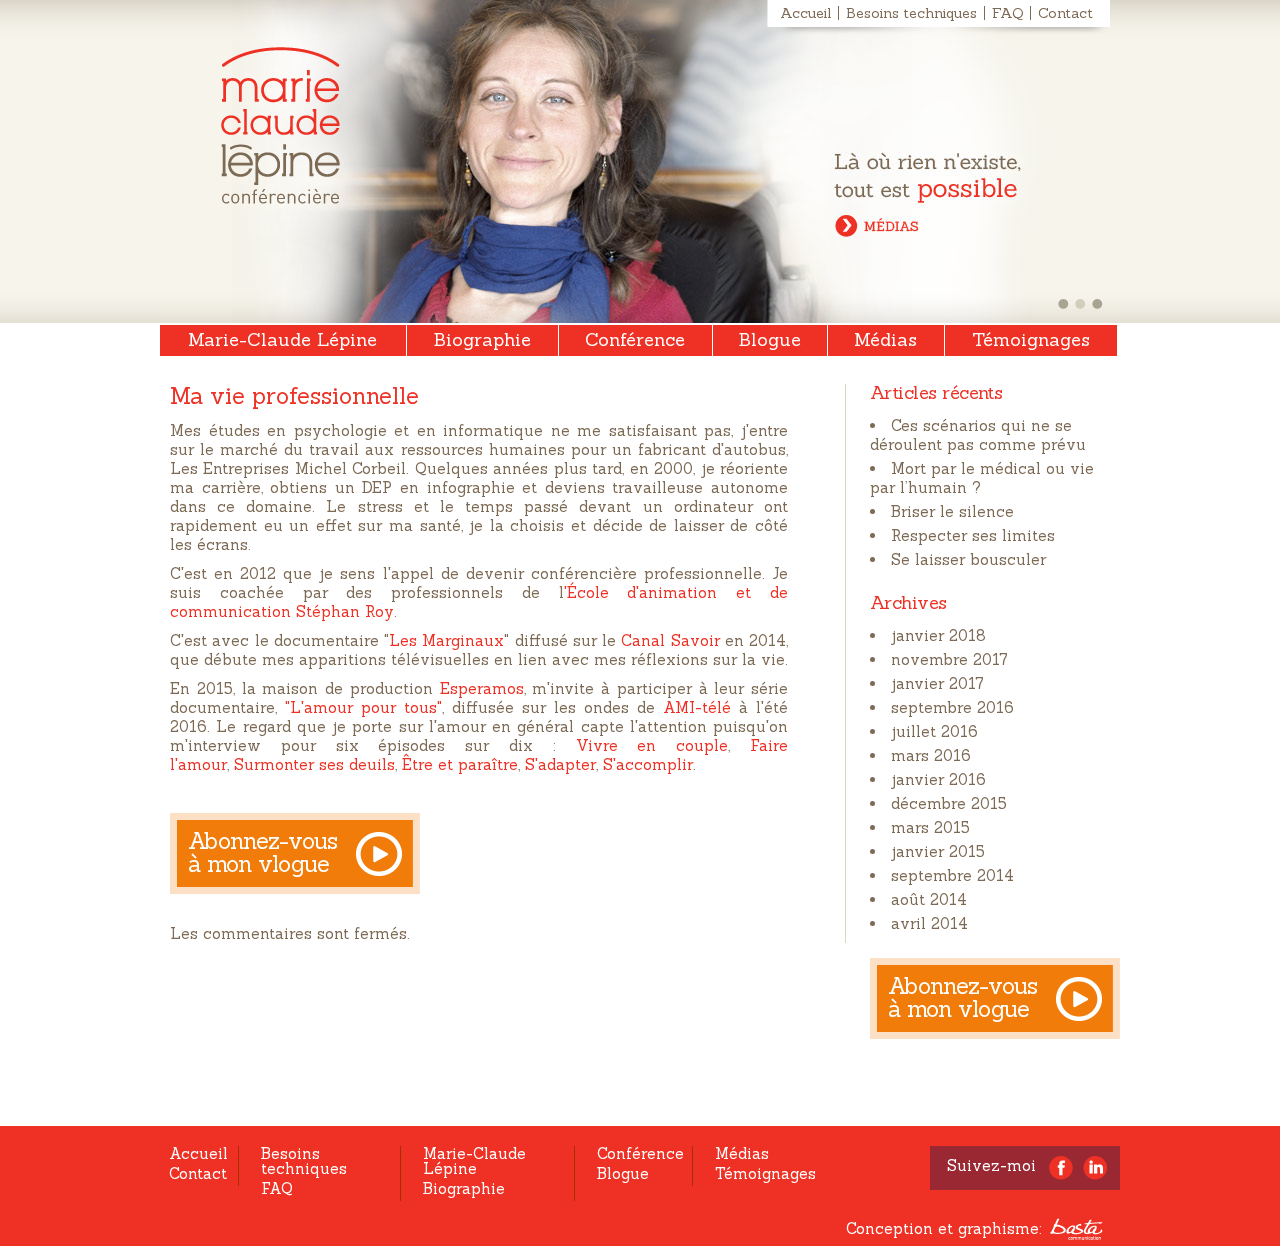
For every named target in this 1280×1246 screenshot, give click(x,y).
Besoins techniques (911, 13)
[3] (1097, 304)
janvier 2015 (938, 851)
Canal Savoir (670, 640)
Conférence (635, 339)
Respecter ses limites (973, 535)
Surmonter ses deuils (314, 764)
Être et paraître (460, 764)
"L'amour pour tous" (363, 707)
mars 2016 (931, 755)
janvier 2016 (938, 779)
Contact (1065, 13)
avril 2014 (929, 923)
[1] (1063, 304)
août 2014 (929, 899)
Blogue (770, 339)
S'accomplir (648, 764)
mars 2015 (930, 827)
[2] (1080, 304)
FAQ (1007, 13)
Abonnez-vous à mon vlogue (263, 852)
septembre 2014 (952, 875)
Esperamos (482, 688)
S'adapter (560, 764)
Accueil (805, 13)
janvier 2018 (938, 635)
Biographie (482, 339)
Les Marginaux (446, 640)
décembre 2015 (949, 803)
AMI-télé (697, 707)
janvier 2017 (937, 683)
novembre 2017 (949, 659)
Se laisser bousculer (968, 559)
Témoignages (1031, 339)
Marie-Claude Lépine (280, 125)
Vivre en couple (652, 745)
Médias (885, 339)
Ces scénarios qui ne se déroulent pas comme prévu (978, 435)
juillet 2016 (934, 731)
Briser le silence (952, 511)
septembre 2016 (952, 707)
